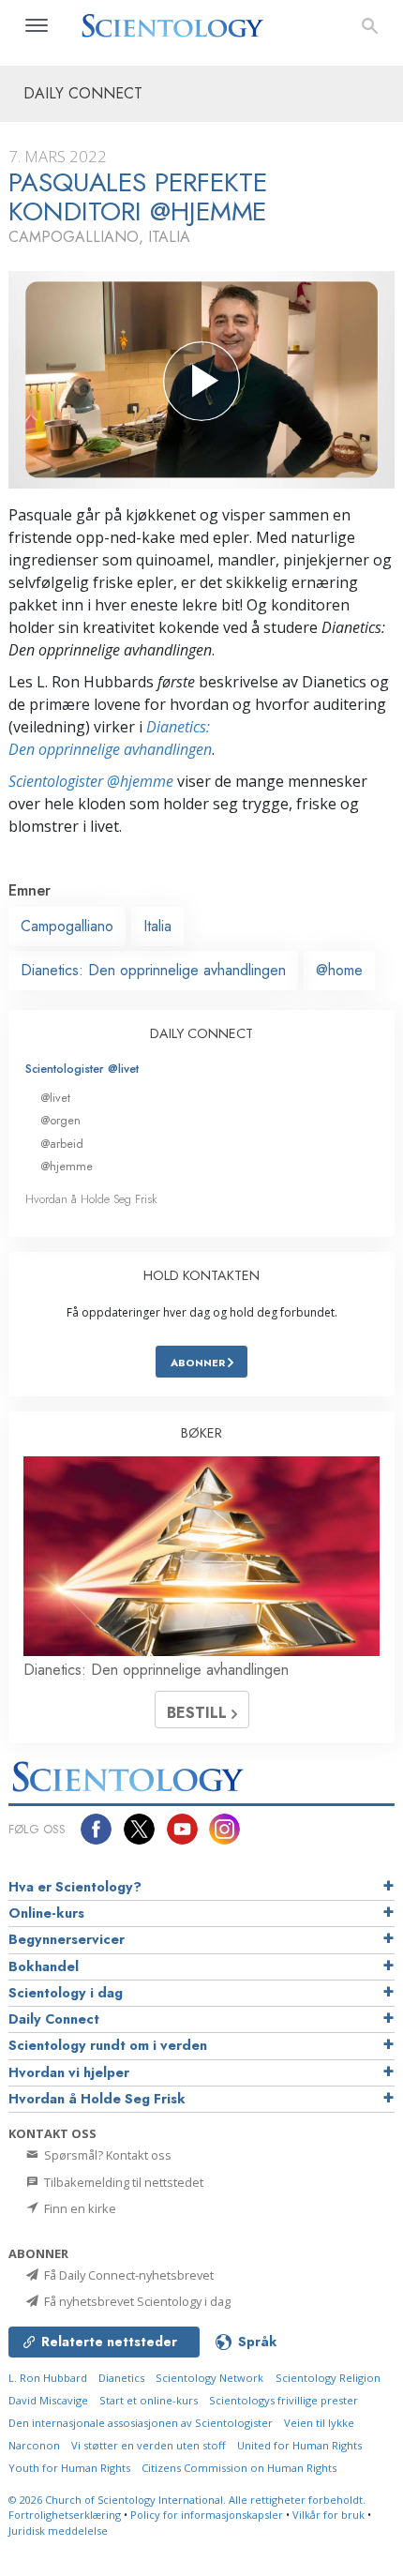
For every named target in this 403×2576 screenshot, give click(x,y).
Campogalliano (67, 926)
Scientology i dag (66, 1993)
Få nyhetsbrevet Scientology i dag (136, 2301)
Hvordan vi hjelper (69, 2072)
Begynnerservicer (67, 1939)
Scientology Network (209, 2378)
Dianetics (121, 2378)
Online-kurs (46, 1913)
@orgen (60, 1120)
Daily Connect (54, 2019)
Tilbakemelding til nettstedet (122, 2182)
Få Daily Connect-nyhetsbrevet (127, 2275)
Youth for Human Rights (69, 2468)
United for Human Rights (299, 2445)
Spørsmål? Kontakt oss (106, 2155)
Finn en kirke (79, 2208)
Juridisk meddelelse (58, 2531)
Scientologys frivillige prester (284, 2400)
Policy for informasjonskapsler (207, 2515)
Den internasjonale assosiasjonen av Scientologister (141, 2423)
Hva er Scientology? (75, 1887)
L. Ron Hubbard (48, 2378)
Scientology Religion (328, 2378)
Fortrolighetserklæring (65, 2515)
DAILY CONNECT (201, 1033)
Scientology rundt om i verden (108, 2045)
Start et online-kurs (149, 2400)
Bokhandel (44, 1966)
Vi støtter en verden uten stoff (149, 2445)
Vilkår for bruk (328, 2515)
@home (339, 970)
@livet (55, 1098)
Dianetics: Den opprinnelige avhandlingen (153, 970)
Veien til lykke (319, 2423)
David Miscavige (48, 2400)
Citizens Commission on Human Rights (239, 2468)
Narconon (34, 2445)
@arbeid (62, 1144)
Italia (157, 926)
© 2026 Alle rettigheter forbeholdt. (187, 2500)
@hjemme (67, 1166)
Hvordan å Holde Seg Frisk (91, 1199)
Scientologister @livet (82, 1069)
